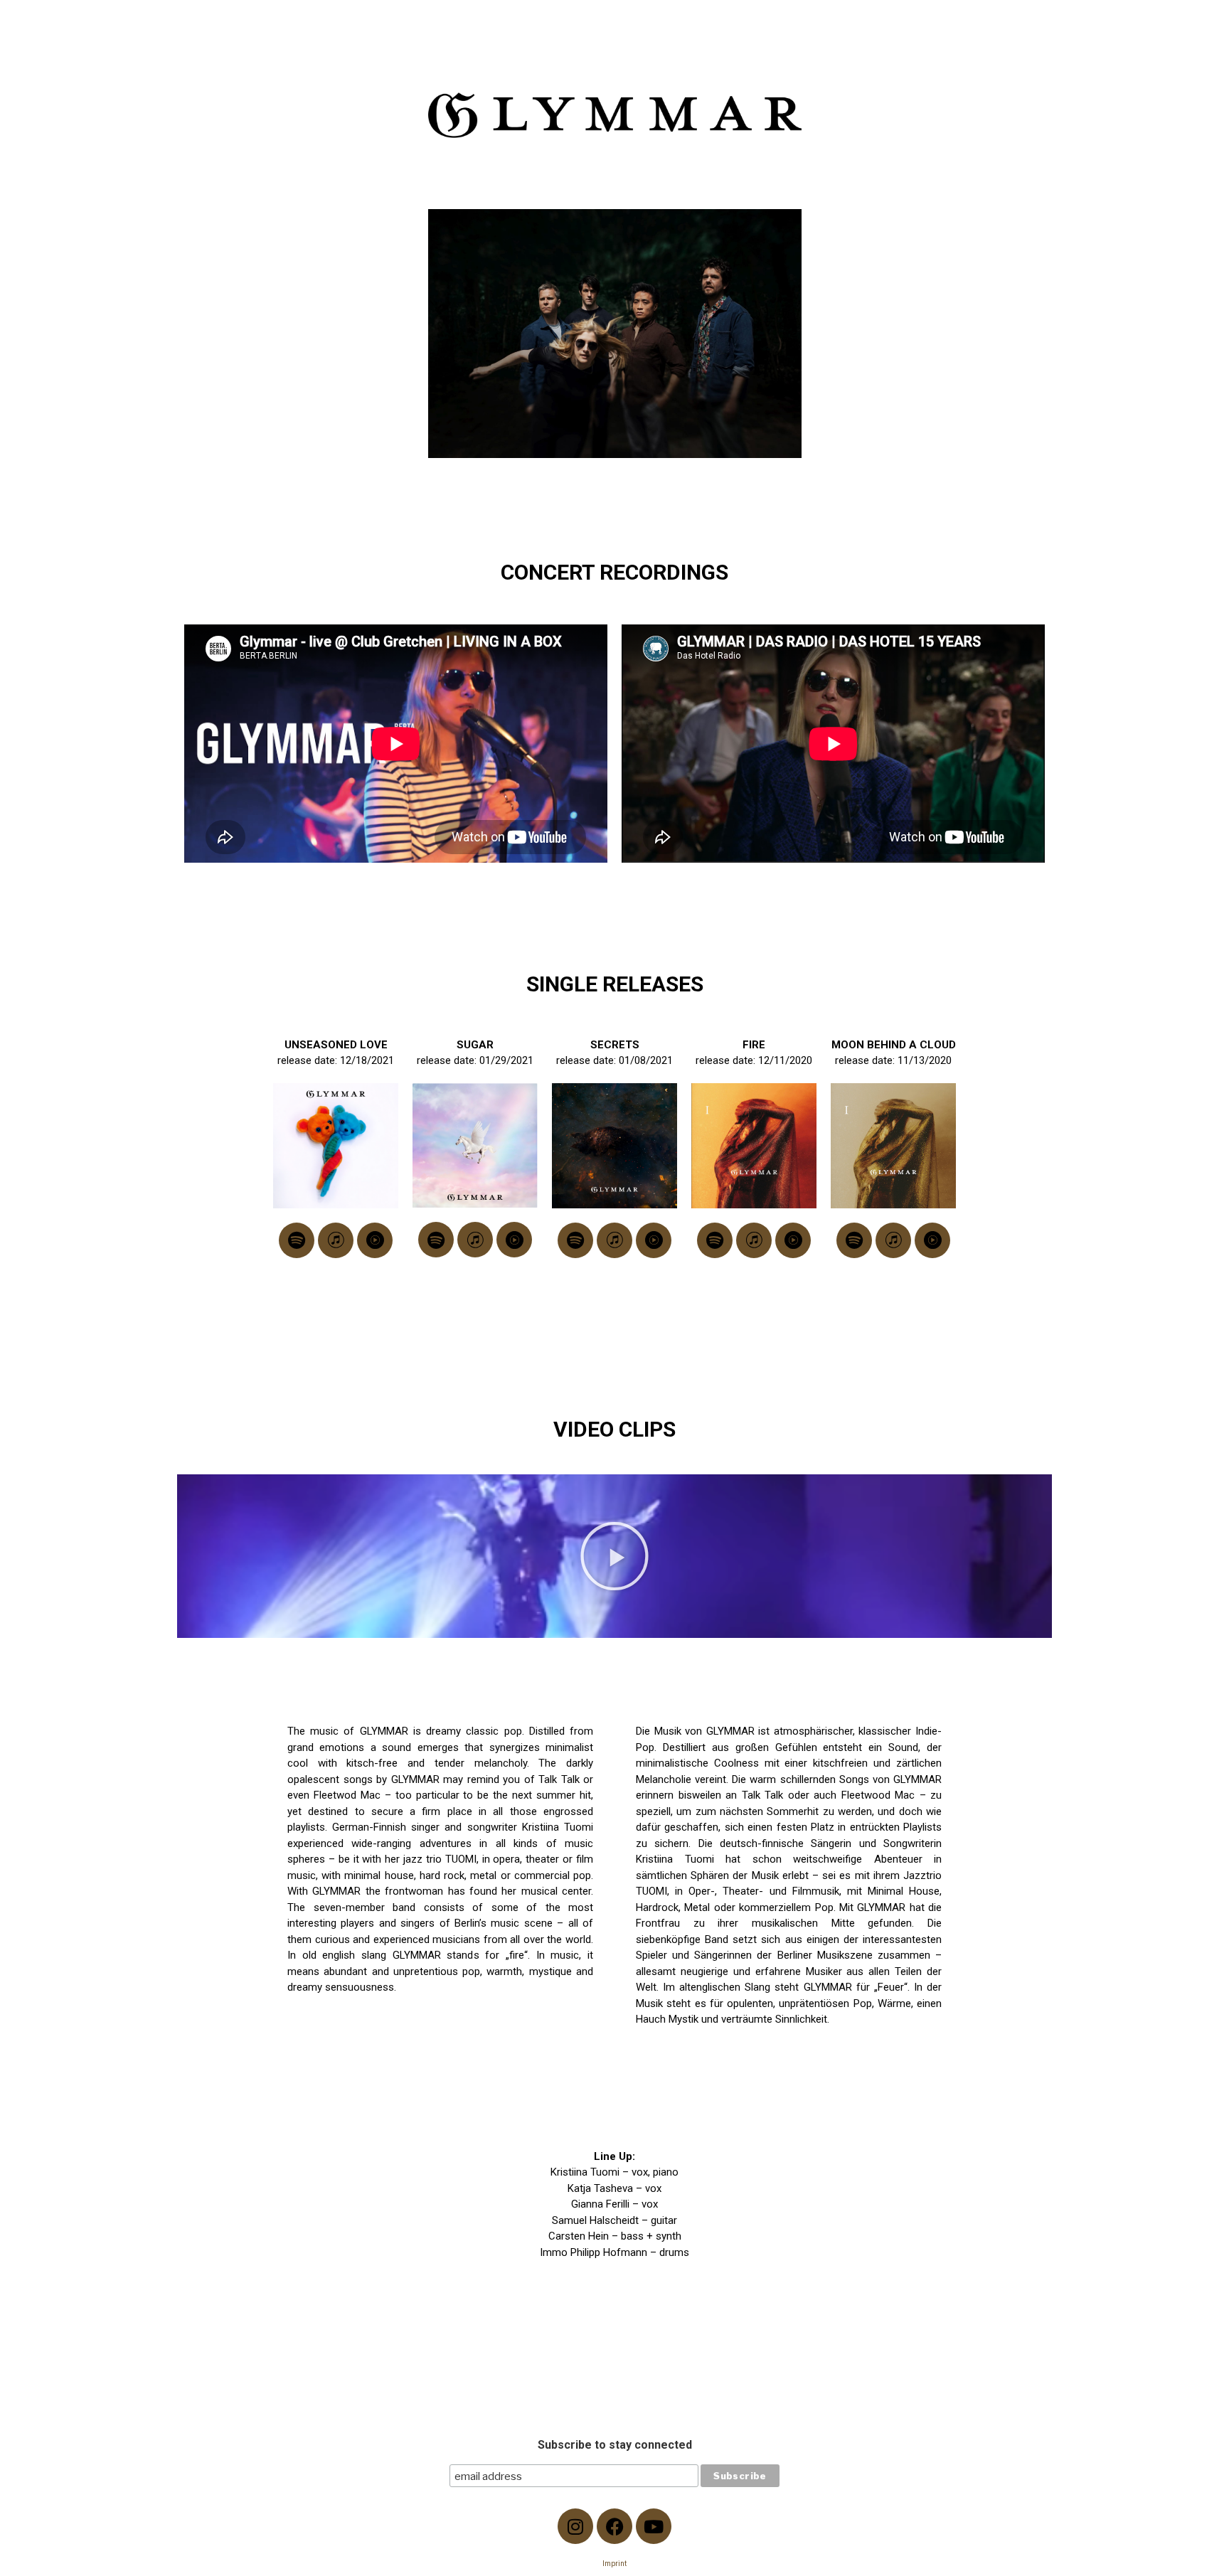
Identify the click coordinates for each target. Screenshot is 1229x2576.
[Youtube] (654, 2526)
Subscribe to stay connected (615, 2445)
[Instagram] (575, 2526)
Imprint (614, 2564)
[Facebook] (614, 2526)
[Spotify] (297, 1240)
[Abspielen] (614, 1556)
